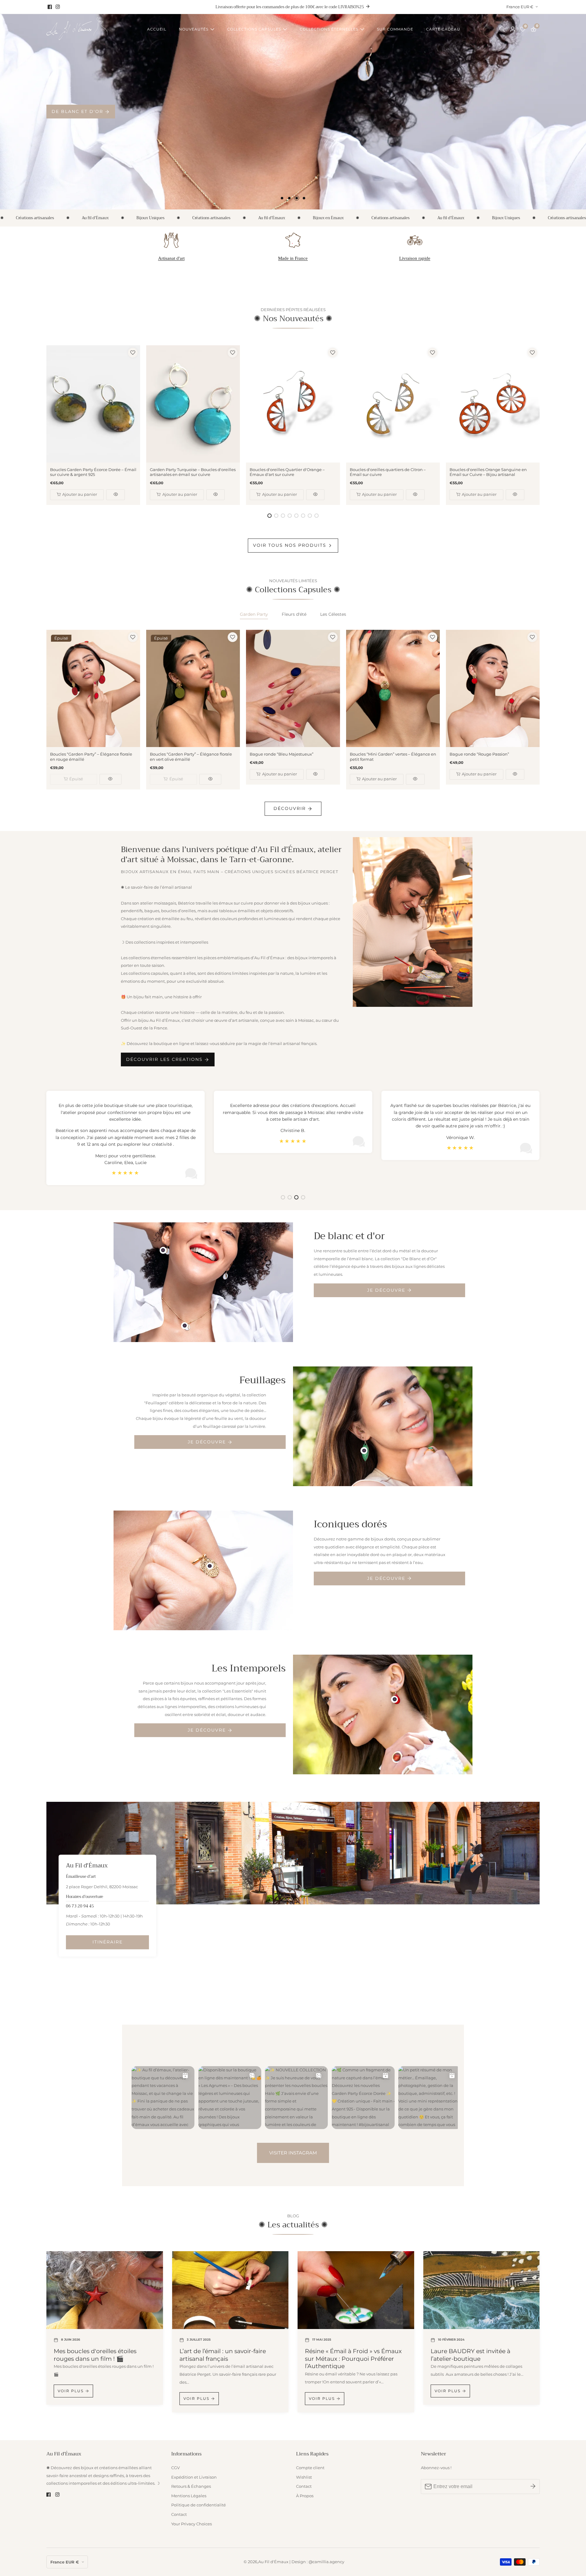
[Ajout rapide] (163, 1250)
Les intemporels (76, 111)
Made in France (293, 258)
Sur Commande (395, 29)
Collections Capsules (254, 29)
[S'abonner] (533, 2486)
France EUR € (520, 7)
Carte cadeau (443, 29)
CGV (175, 2468)
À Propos (305, 2496)
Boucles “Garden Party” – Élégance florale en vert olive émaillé (191, 757)
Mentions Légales (189, 2496)
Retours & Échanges (191, 2486)
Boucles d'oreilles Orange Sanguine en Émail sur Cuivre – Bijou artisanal (488, 472)
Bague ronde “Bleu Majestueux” (282, 754)
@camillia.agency (326, 2562)
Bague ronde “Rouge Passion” (479, 754)
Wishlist (304, 2477)
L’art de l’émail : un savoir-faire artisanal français (223, 2355)
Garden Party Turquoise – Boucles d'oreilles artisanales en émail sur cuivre (193, 472)
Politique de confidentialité (199, 2505)
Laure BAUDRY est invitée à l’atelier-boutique (470, 2355)
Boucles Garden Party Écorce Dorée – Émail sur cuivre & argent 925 (93, 472)
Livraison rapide (415, 258)
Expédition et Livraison (194, 2477)
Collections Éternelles (329, 29)
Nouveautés (194, 29)
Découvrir (290, 808)
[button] (282, 198)
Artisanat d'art (171, 258)
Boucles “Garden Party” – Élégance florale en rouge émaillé (91, 757)
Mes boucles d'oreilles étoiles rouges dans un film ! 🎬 (95, 2355)
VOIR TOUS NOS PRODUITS (290, 545)
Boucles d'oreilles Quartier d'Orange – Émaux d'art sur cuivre (287, 472)
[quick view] (116, 495)
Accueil (157, 29)
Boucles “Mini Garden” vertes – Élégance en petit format (393, 757)
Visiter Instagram (293, 2153)
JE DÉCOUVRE (386, 1290)
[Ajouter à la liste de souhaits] (133, 353)
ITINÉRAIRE (108, 1942)
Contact (179, 2514)
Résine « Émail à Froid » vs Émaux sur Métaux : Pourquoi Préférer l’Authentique (353, 2359)
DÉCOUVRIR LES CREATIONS (164, 1059)
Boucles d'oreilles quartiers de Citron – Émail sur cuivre (388, 472)
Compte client (310, 2468)
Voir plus (71, 2391)
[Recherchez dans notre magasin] (504, 29)
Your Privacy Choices (192, 2524)
